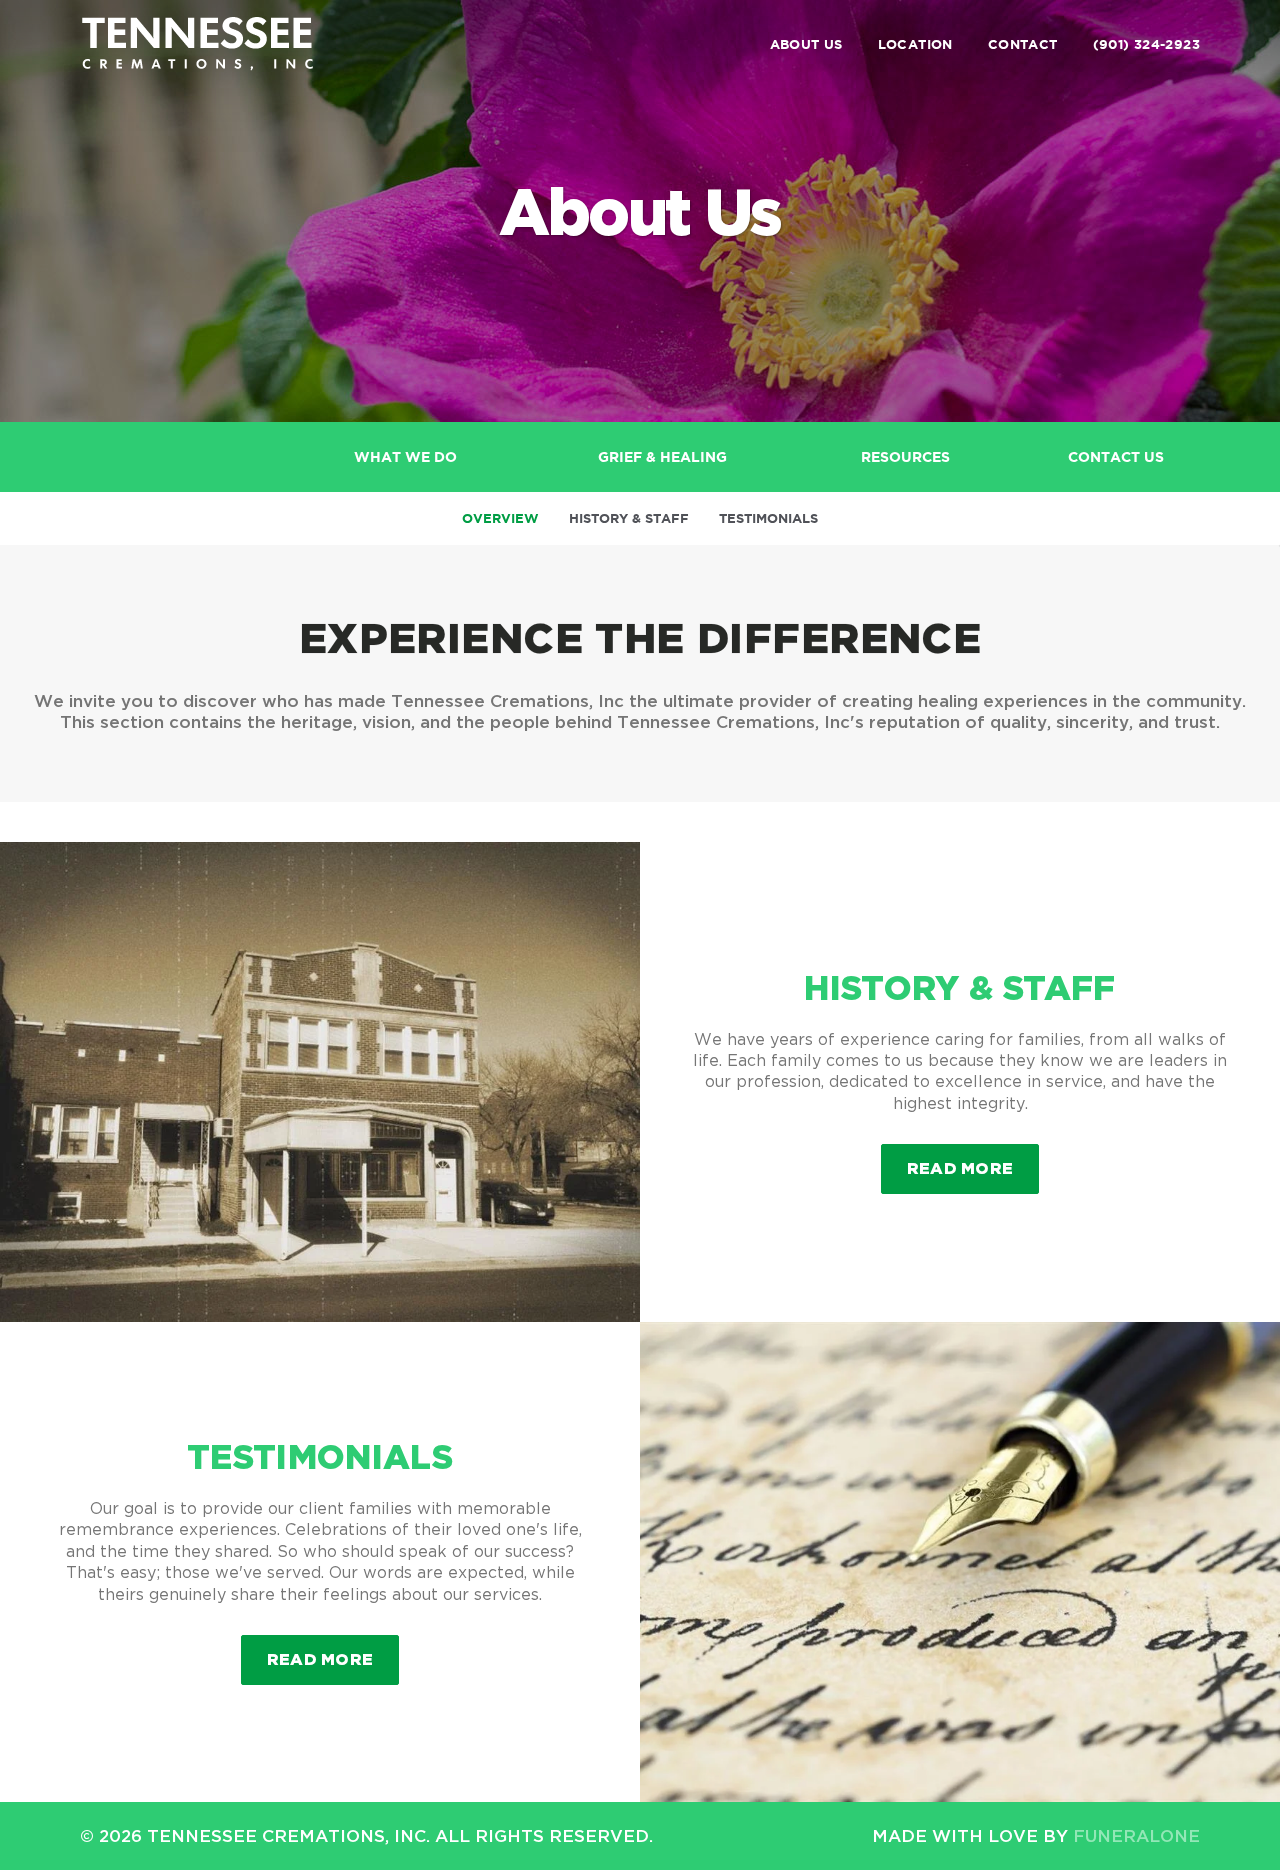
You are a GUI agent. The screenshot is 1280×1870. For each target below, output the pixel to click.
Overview (500, 518)
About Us (806, 44)
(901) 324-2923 (1146, 44)
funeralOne (1136, 1835)
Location (915, 44)
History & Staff (629, 518)
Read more (973, 1167)
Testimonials (768, 518)
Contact (1023, 44)
